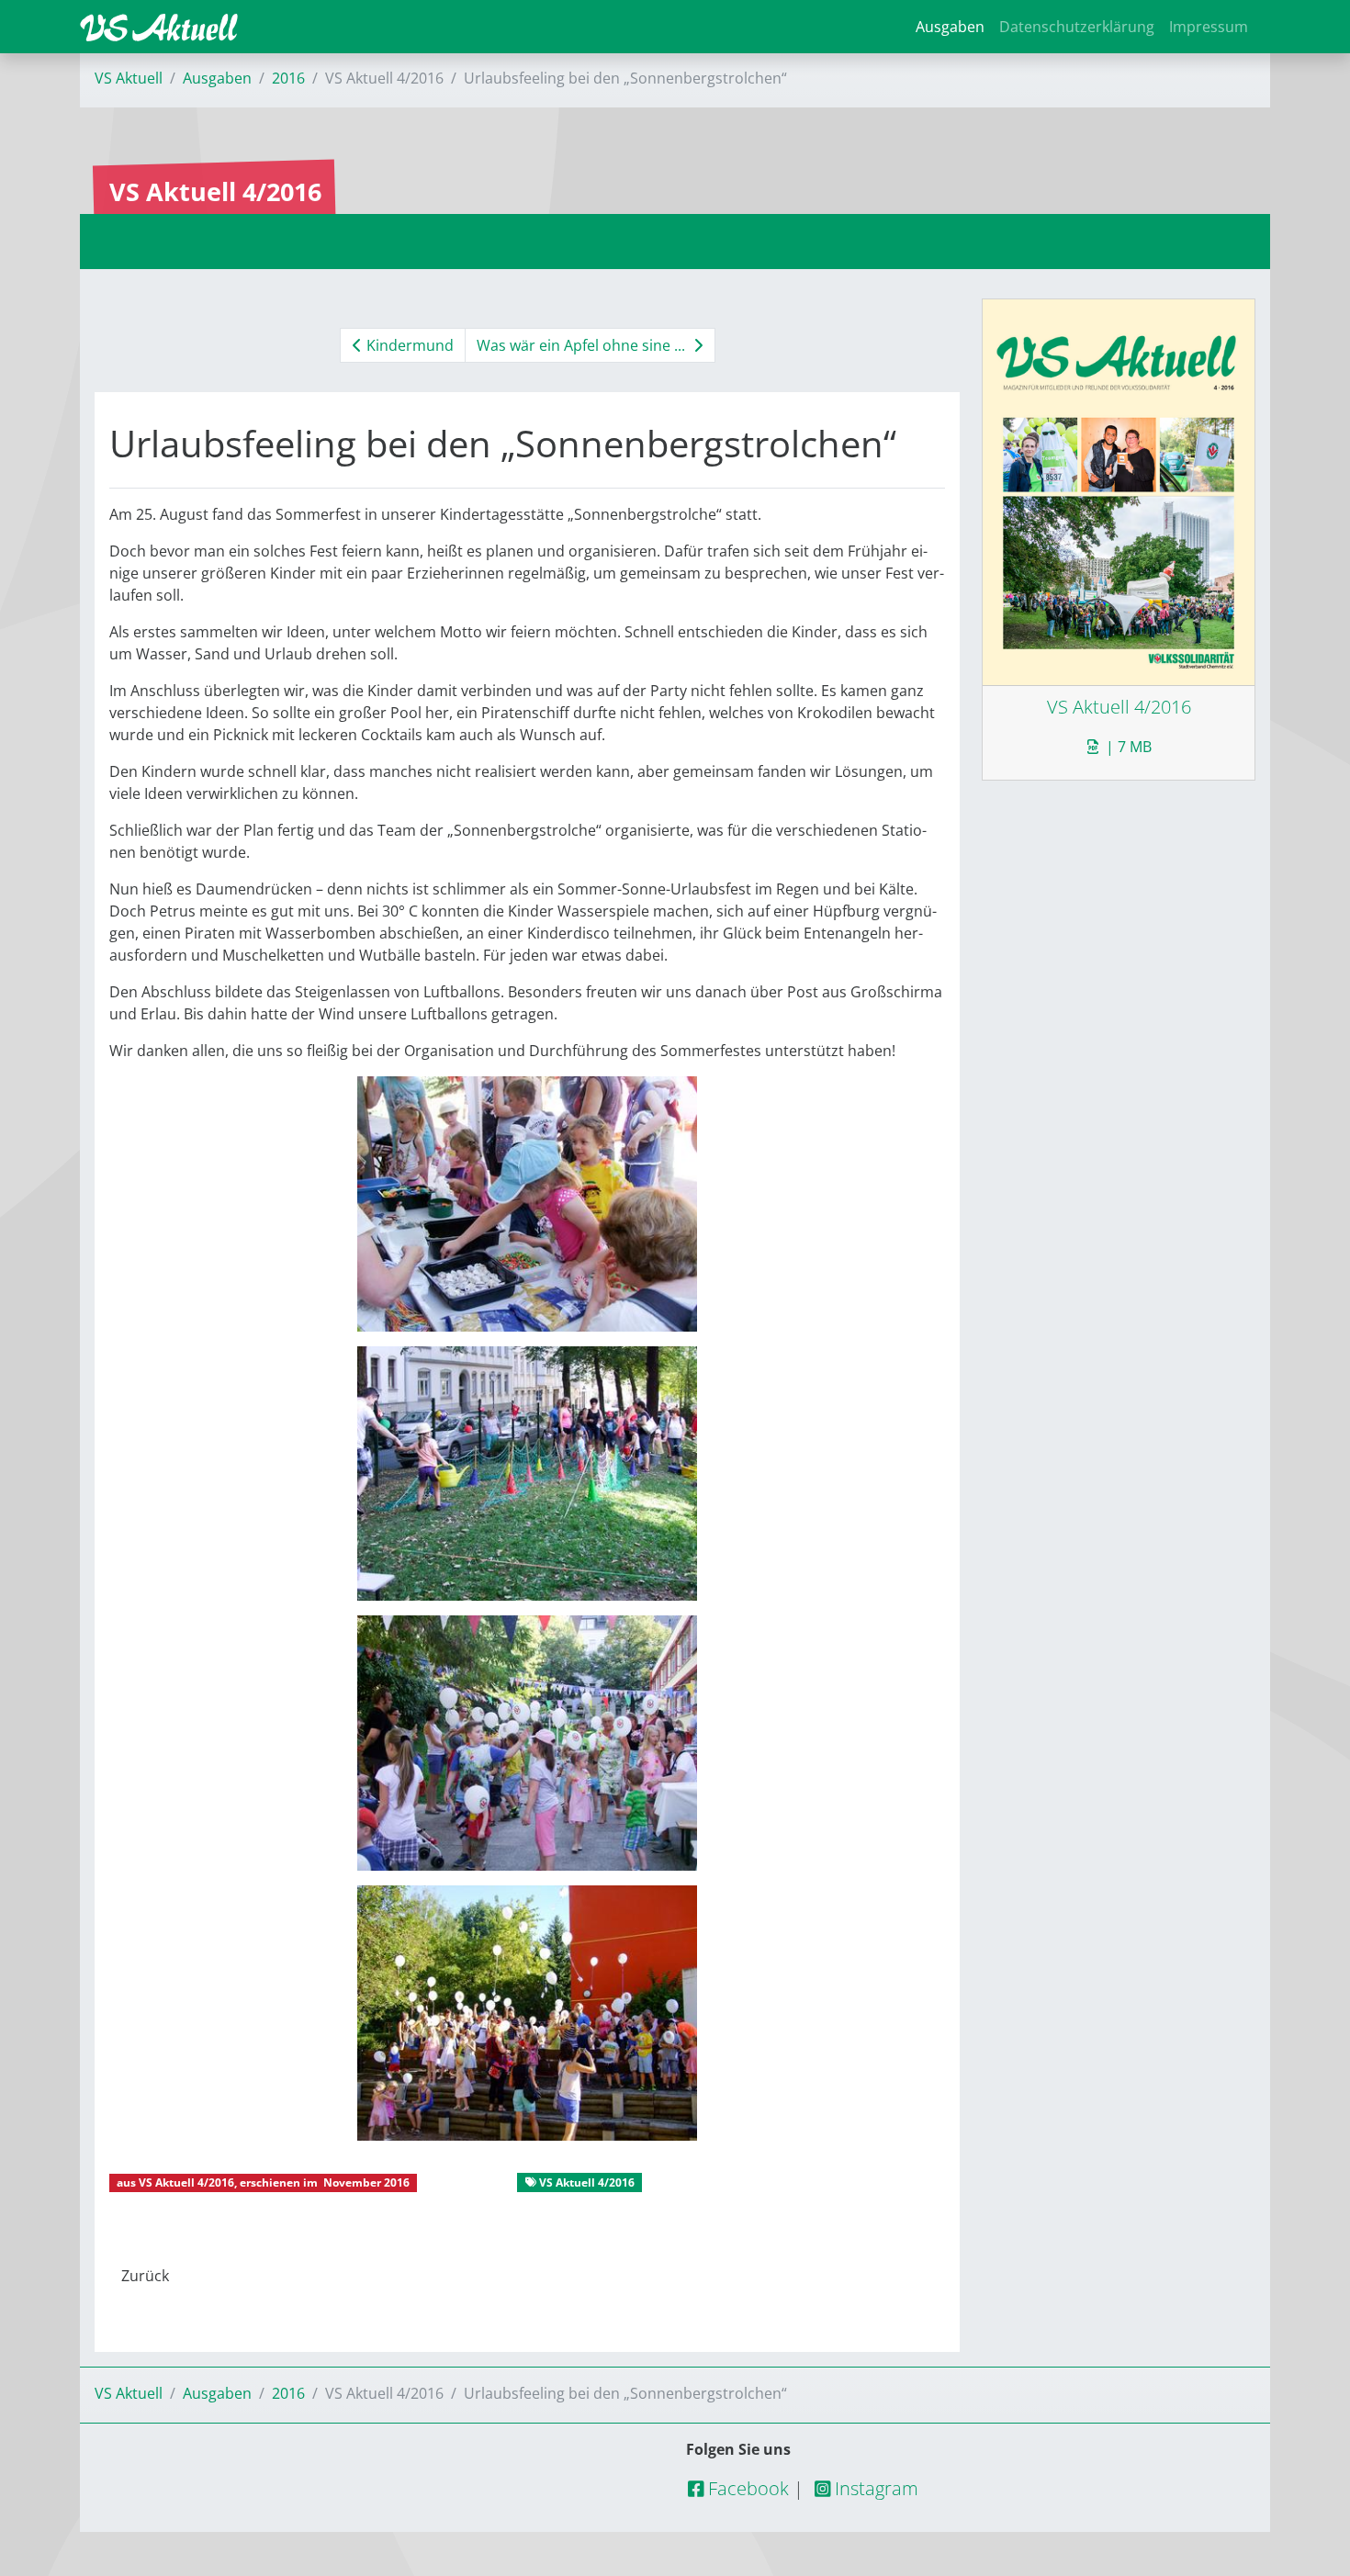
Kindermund (408, 345)
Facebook (746, 2488)
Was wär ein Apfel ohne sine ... (583, 345)
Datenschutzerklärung (1077, 27)
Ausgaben (950, 27)
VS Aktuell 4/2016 (186, 2182)
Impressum (1209, 27)
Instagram (874, 2488)
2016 (288, 78)
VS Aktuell (129, 78)
